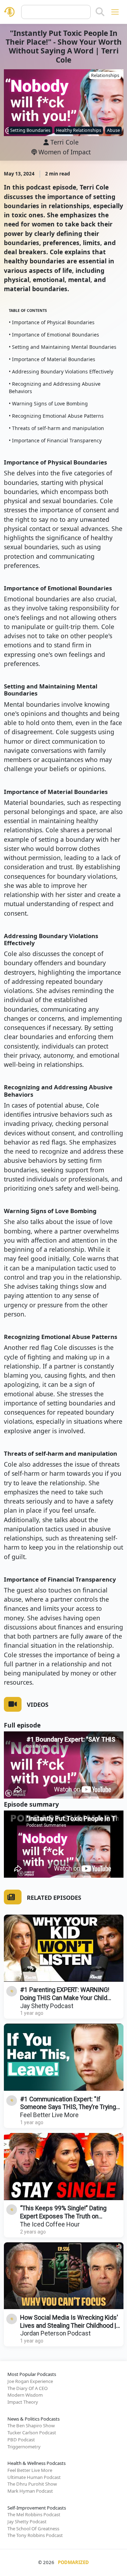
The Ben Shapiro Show (31, 2426)
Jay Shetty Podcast (47, 2006)
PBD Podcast (21, 2440)
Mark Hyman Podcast (30, 2491)
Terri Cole (65, 142)
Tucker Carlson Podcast (32, 2433)
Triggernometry (24, 2447)
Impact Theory (23, 2402)
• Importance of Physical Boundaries (52, 322)
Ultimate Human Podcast (34, 2477)
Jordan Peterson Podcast (55, 2333)
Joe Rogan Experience (30, 2381)
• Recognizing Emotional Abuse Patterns (56, 416)
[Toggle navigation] (115, 12)
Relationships (105, 75)
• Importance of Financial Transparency (55, 440)
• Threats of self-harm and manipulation (56, 428)
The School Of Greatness (33, 2529)
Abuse (113, 130)
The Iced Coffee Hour (50, 2224)
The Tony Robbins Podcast (35, 2535)
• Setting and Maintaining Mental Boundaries (63, 347)
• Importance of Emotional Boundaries (54, 335)
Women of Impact (64, 152)
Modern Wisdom (25, 2395)
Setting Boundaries (30, 130)
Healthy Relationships (79, 130)
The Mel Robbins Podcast (34, 2514)
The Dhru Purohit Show (32, 2484)
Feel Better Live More (49, 2115)
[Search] (100, 12)
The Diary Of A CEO (28, 2388)
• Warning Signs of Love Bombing (48, 403)
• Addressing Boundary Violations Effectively (61, 371)
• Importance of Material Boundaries (52, 359)
